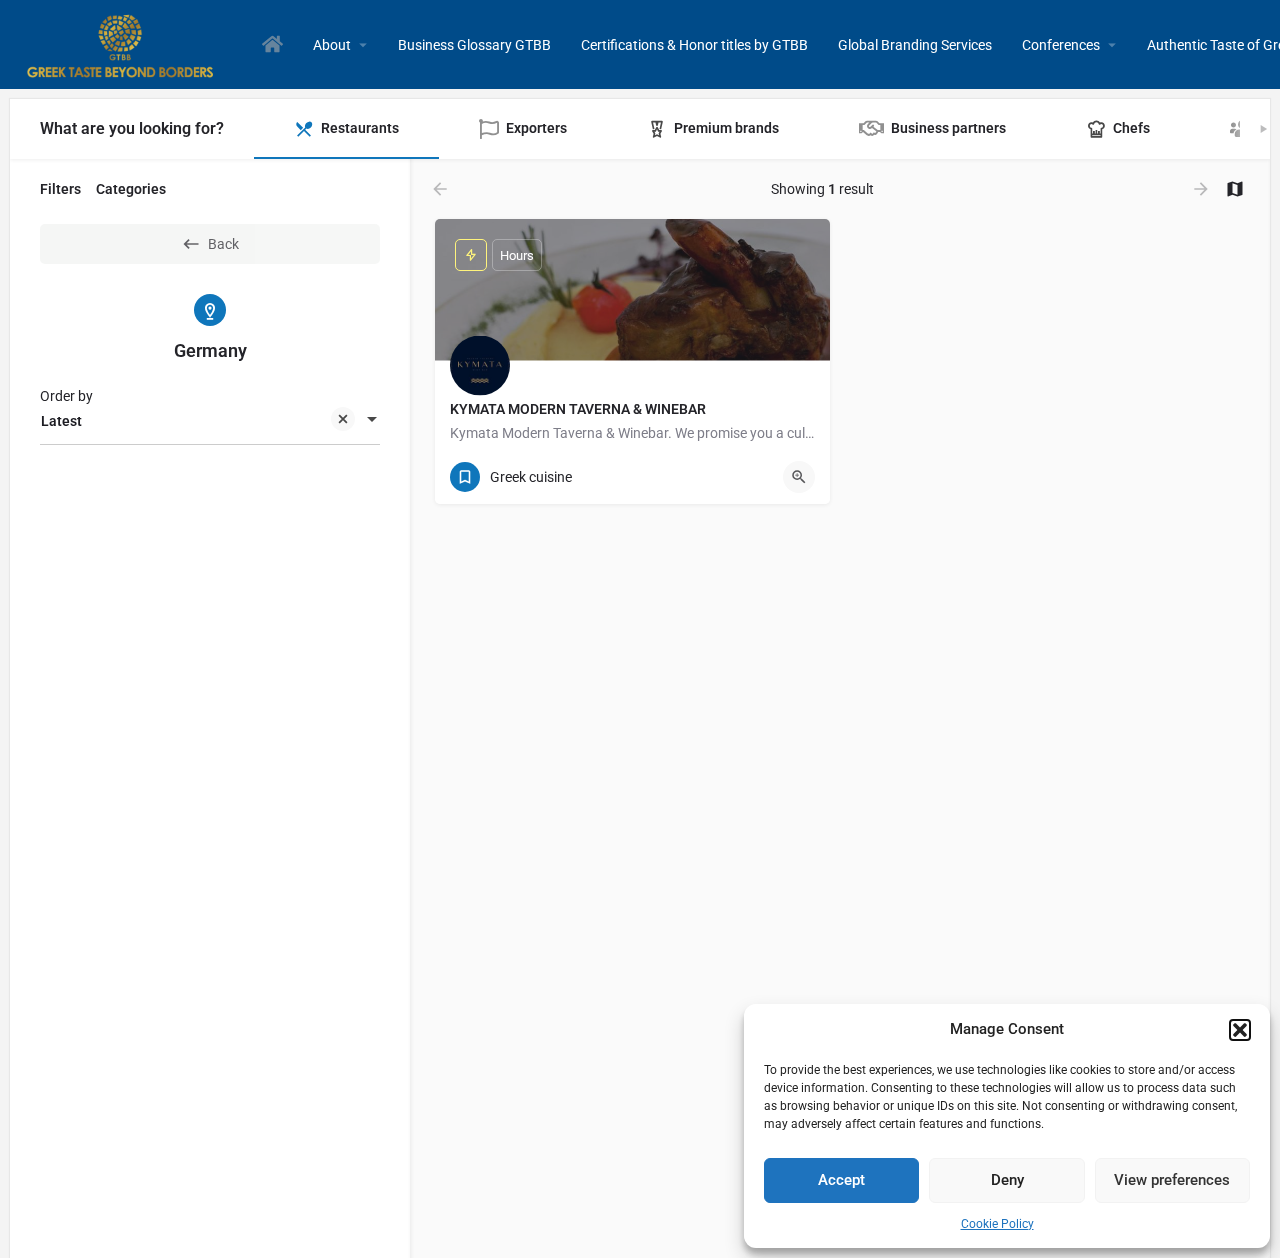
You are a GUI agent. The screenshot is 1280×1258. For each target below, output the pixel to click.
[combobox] (210, 421)
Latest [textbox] (61, 421)
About (332, 45)
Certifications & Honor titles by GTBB (694, 45)
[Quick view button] (799, 477)
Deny (1007, 1180)
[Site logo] (123, 43)
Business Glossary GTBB (474, 45)
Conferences (1061, 45)
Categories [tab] (131, 189)
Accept (841, 1180)
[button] (1240, 1030)
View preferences (1172, 1180)
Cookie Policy (997, 1224)
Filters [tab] (60, 189)
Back (223, 244)
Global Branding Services (915, 45)
